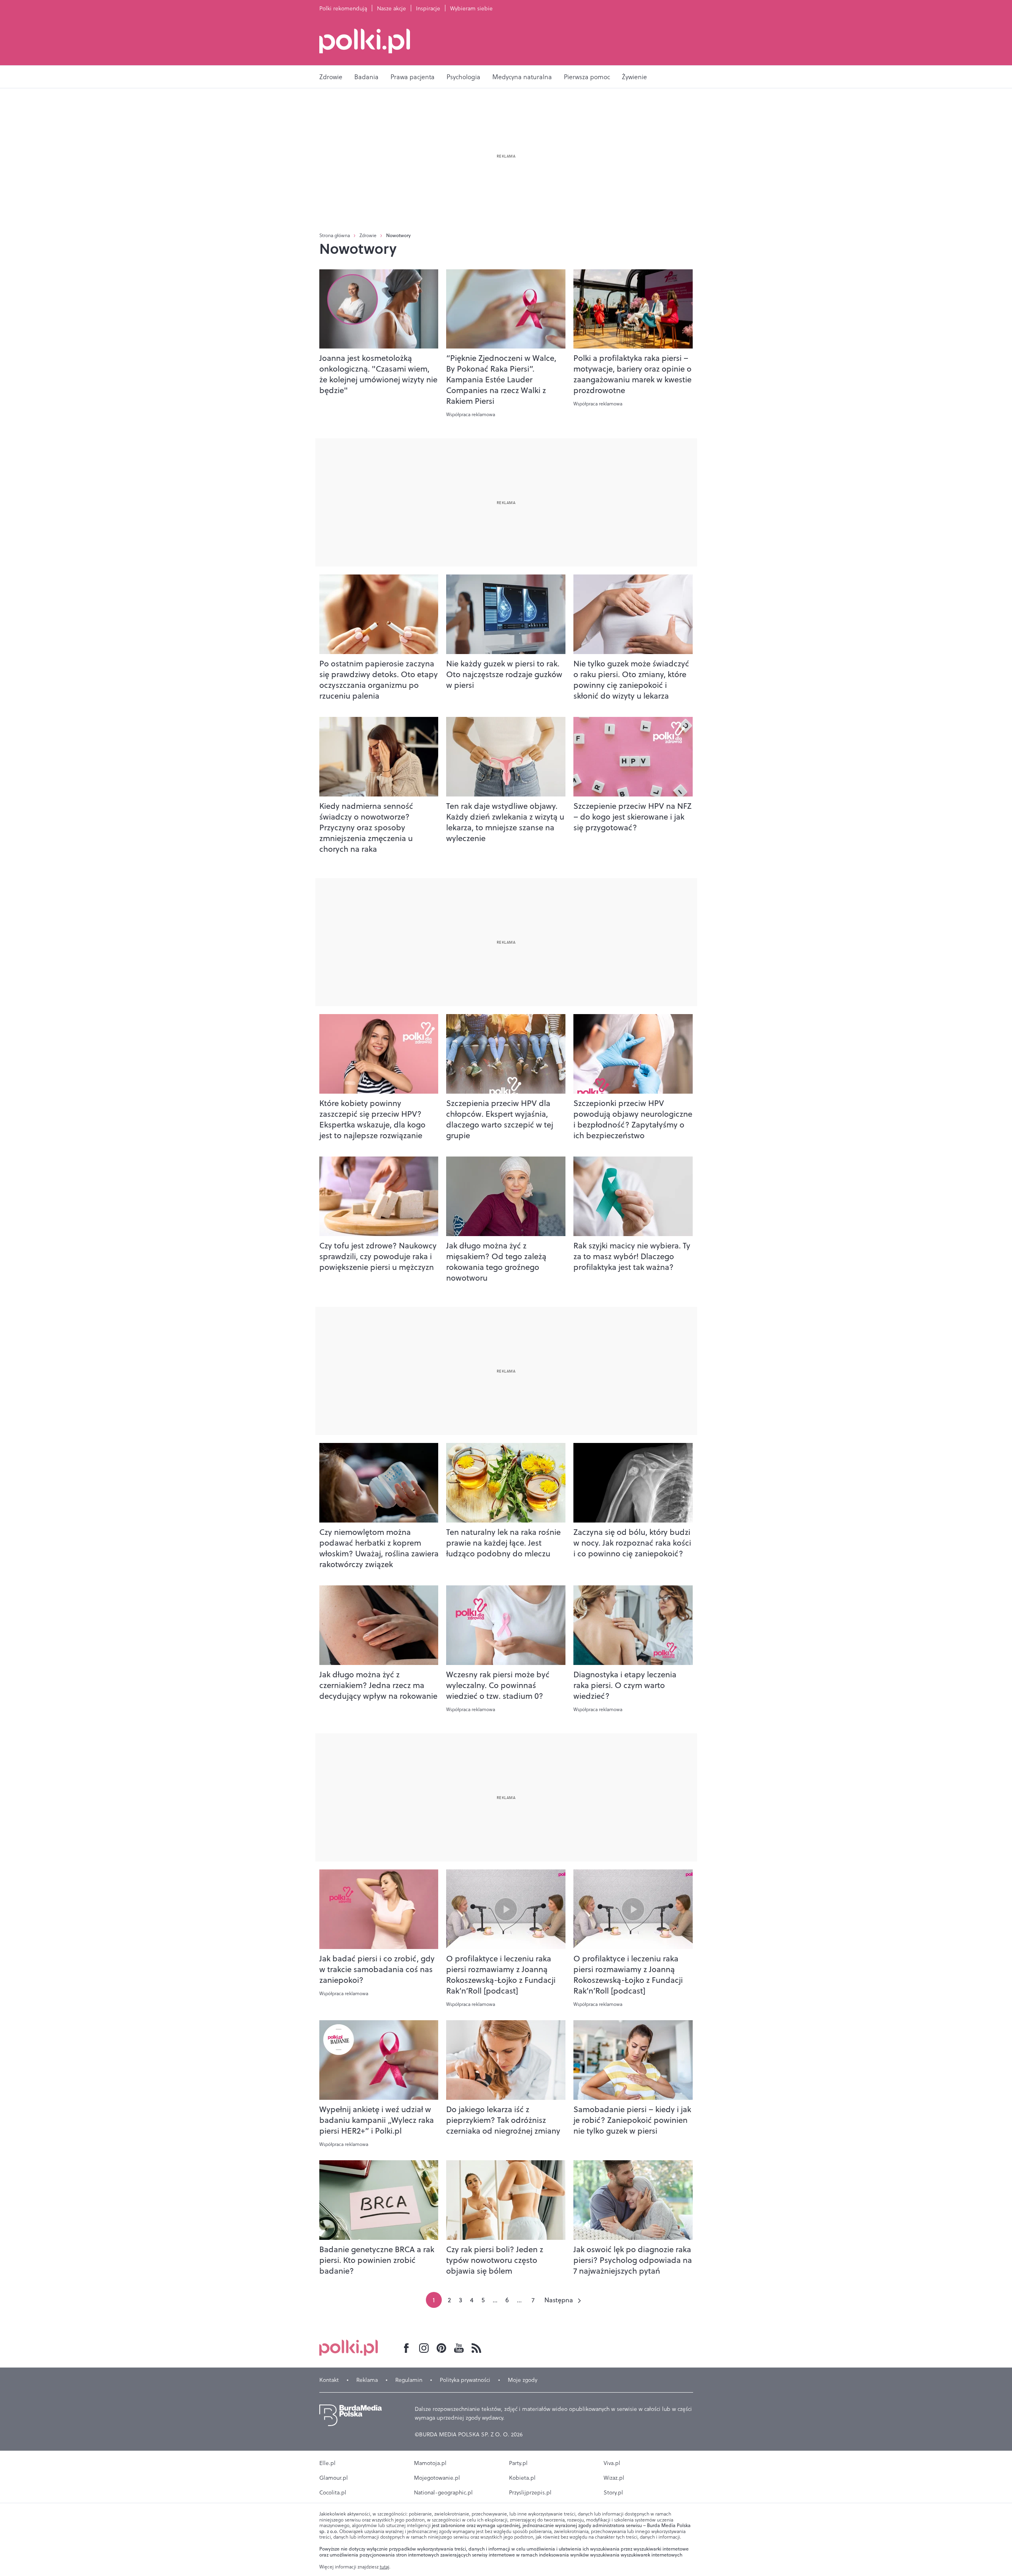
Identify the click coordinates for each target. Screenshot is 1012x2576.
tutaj (385, 2567)
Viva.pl (612, 2463)
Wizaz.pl (614, 2478)
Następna (559, 2300)
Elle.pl (327, 2463)
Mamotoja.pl (430, 2463)
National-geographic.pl (443, 2492)
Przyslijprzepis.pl (530, 2492)
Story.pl (613, 2492)
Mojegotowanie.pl (437, 2478)
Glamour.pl (334, 2478)
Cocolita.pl (333, 2492)
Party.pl (518, 2463)
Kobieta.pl (522, 2478)
